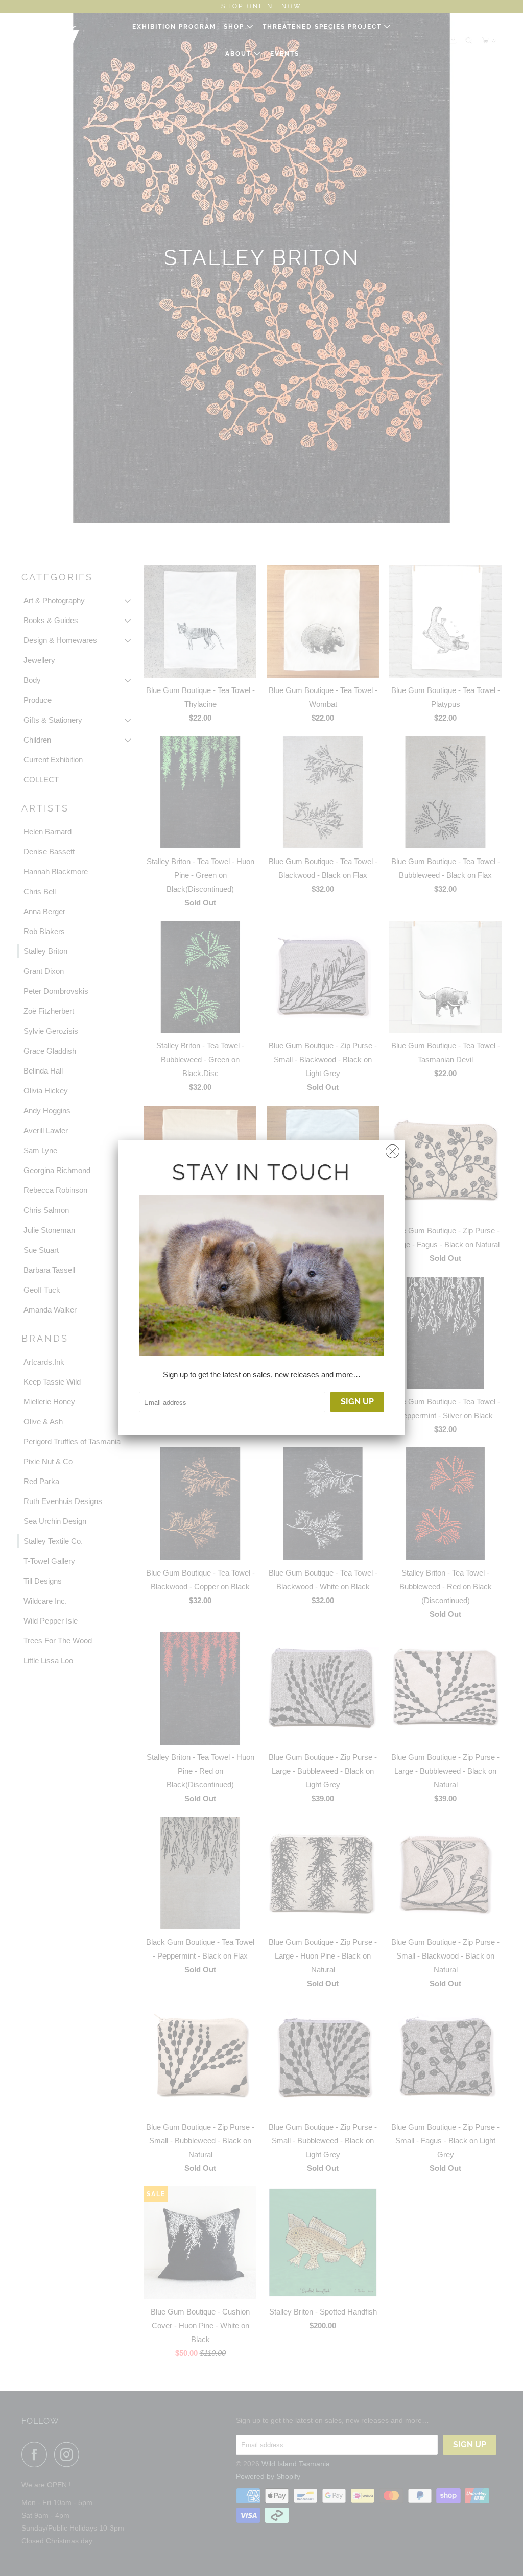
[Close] (393, 1149)
